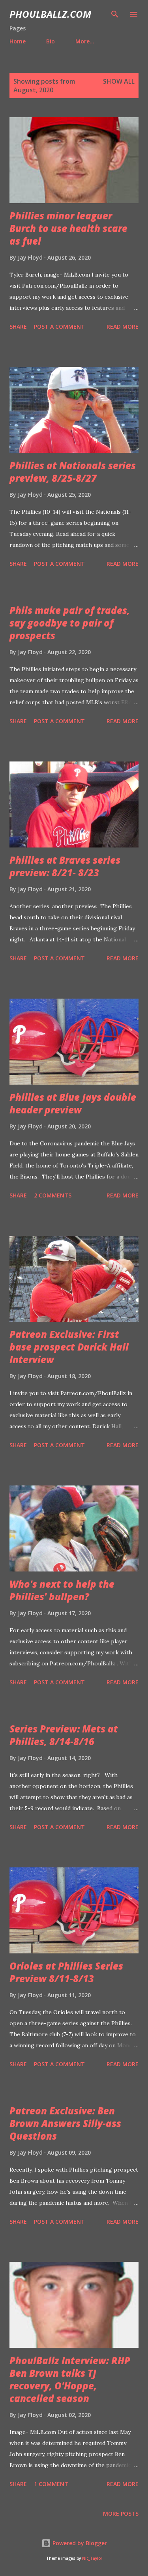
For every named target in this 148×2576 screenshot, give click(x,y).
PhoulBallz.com (50, 14)
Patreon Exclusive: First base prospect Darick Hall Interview (69, 1347)
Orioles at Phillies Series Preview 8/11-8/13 (66, 1972)
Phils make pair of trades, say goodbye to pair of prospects (70, 623)
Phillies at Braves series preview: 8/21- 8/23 (65, 866)
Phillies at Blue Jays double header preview (73, 1103)
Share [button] (18, 326)
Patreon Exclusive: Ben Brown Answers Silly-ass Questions (65, 2123)
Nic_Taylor (92, 2558)
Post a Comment (59, 326)
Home (18, 41)
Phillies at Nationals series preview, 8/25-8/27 (73, 472)
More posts (121, 2513)
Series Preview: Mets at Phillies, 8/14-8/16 (64, 1735)
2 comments (53, 1195)
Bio (51, 41)
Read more (123, 326)
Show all (119, 81)
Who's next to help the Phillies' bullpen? (62, 1590)
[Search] (115, 14)
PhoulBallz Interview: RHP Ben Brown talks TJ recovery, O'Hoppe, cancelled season (70, 2379)
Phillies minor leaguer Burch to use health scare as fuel (68, 228)
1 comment (51, 2484)
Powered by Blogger (79, 2543)
